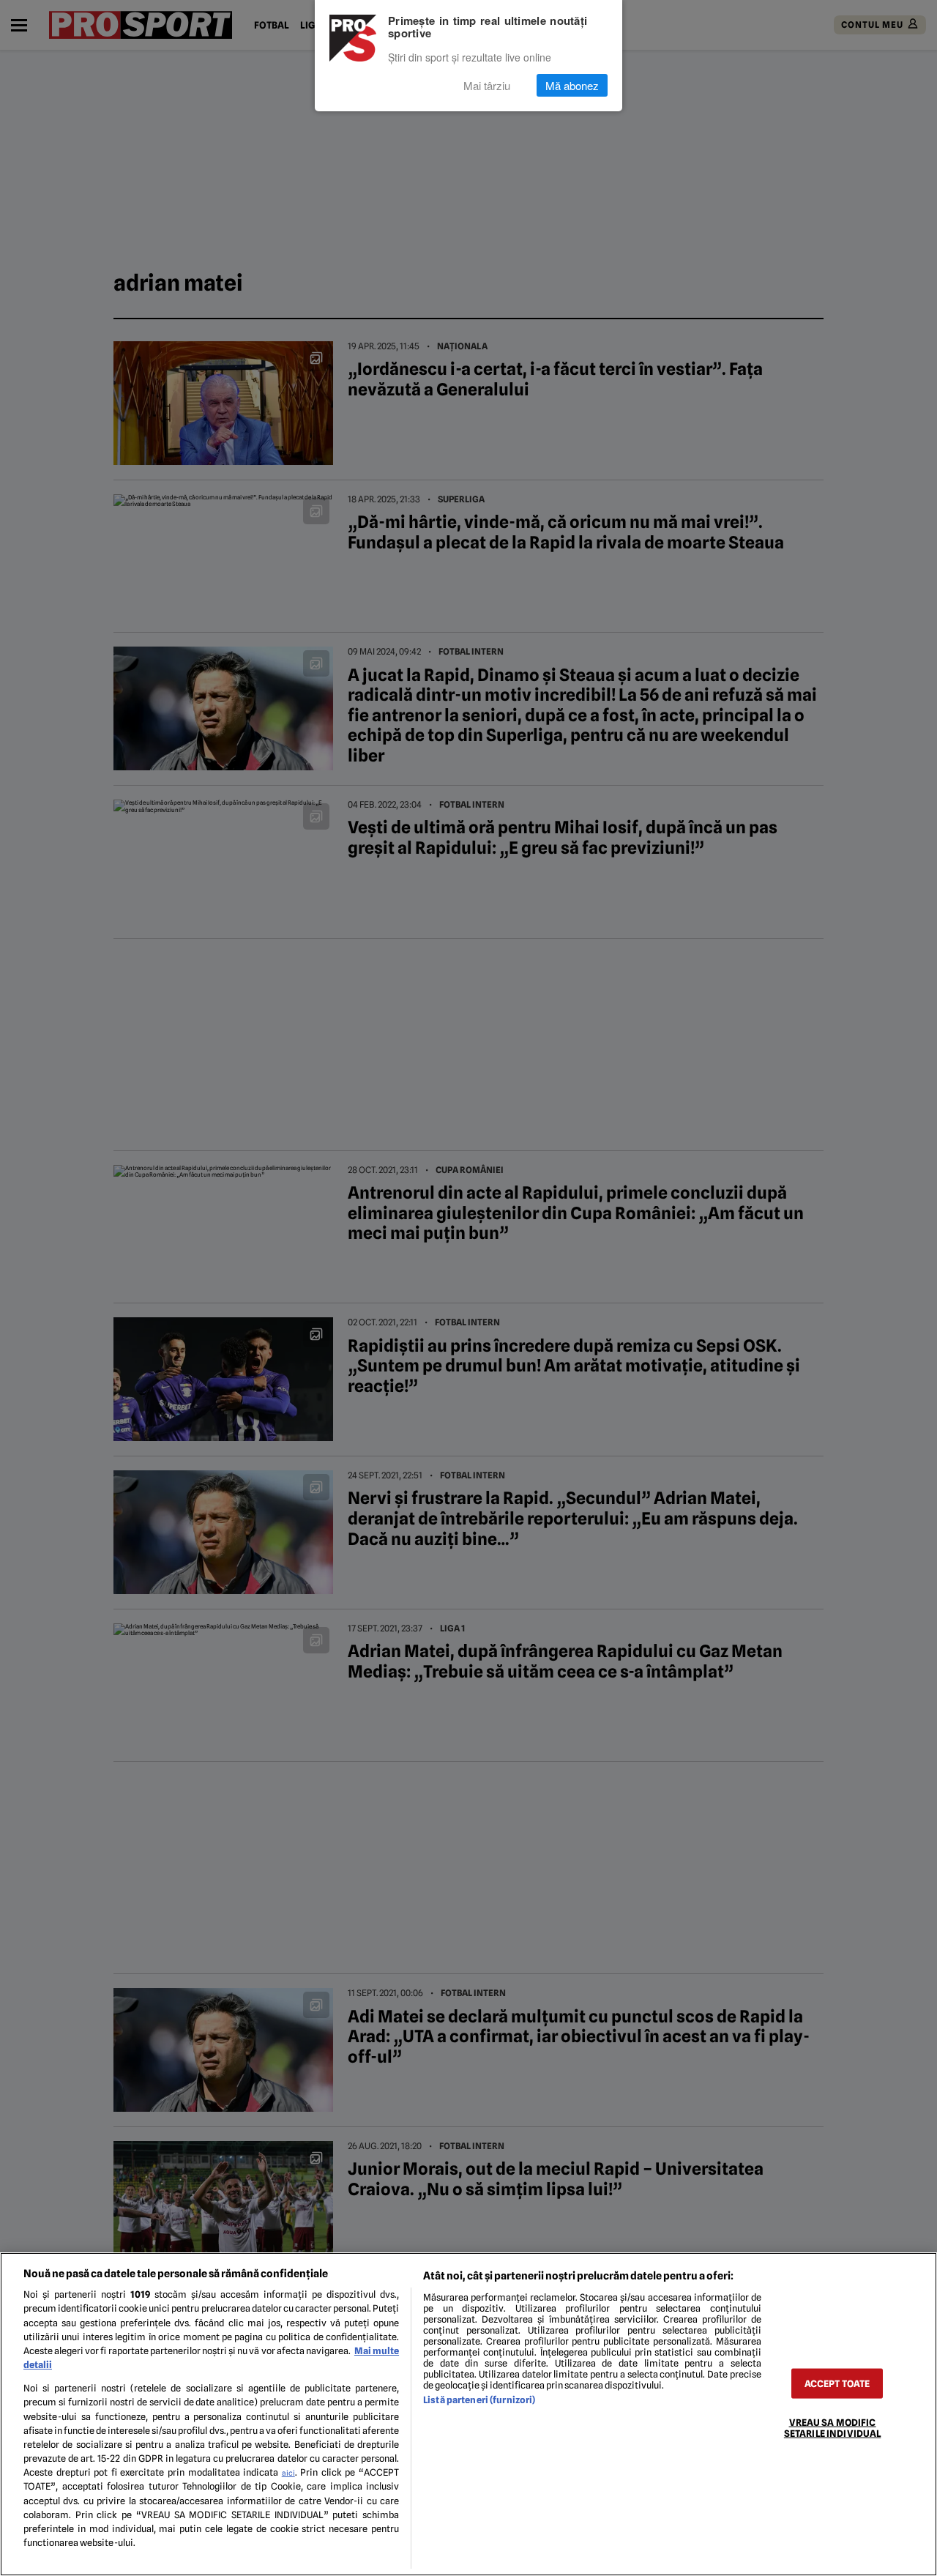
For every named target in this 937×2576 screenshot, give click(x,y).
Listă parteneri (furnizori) (479, 2400)
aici (288, 2473)
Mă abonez (572, 85)
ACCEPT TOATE (837, 2383)
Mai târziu (487, 85)
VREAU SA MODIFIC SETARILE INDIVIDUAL (832, 2427)
